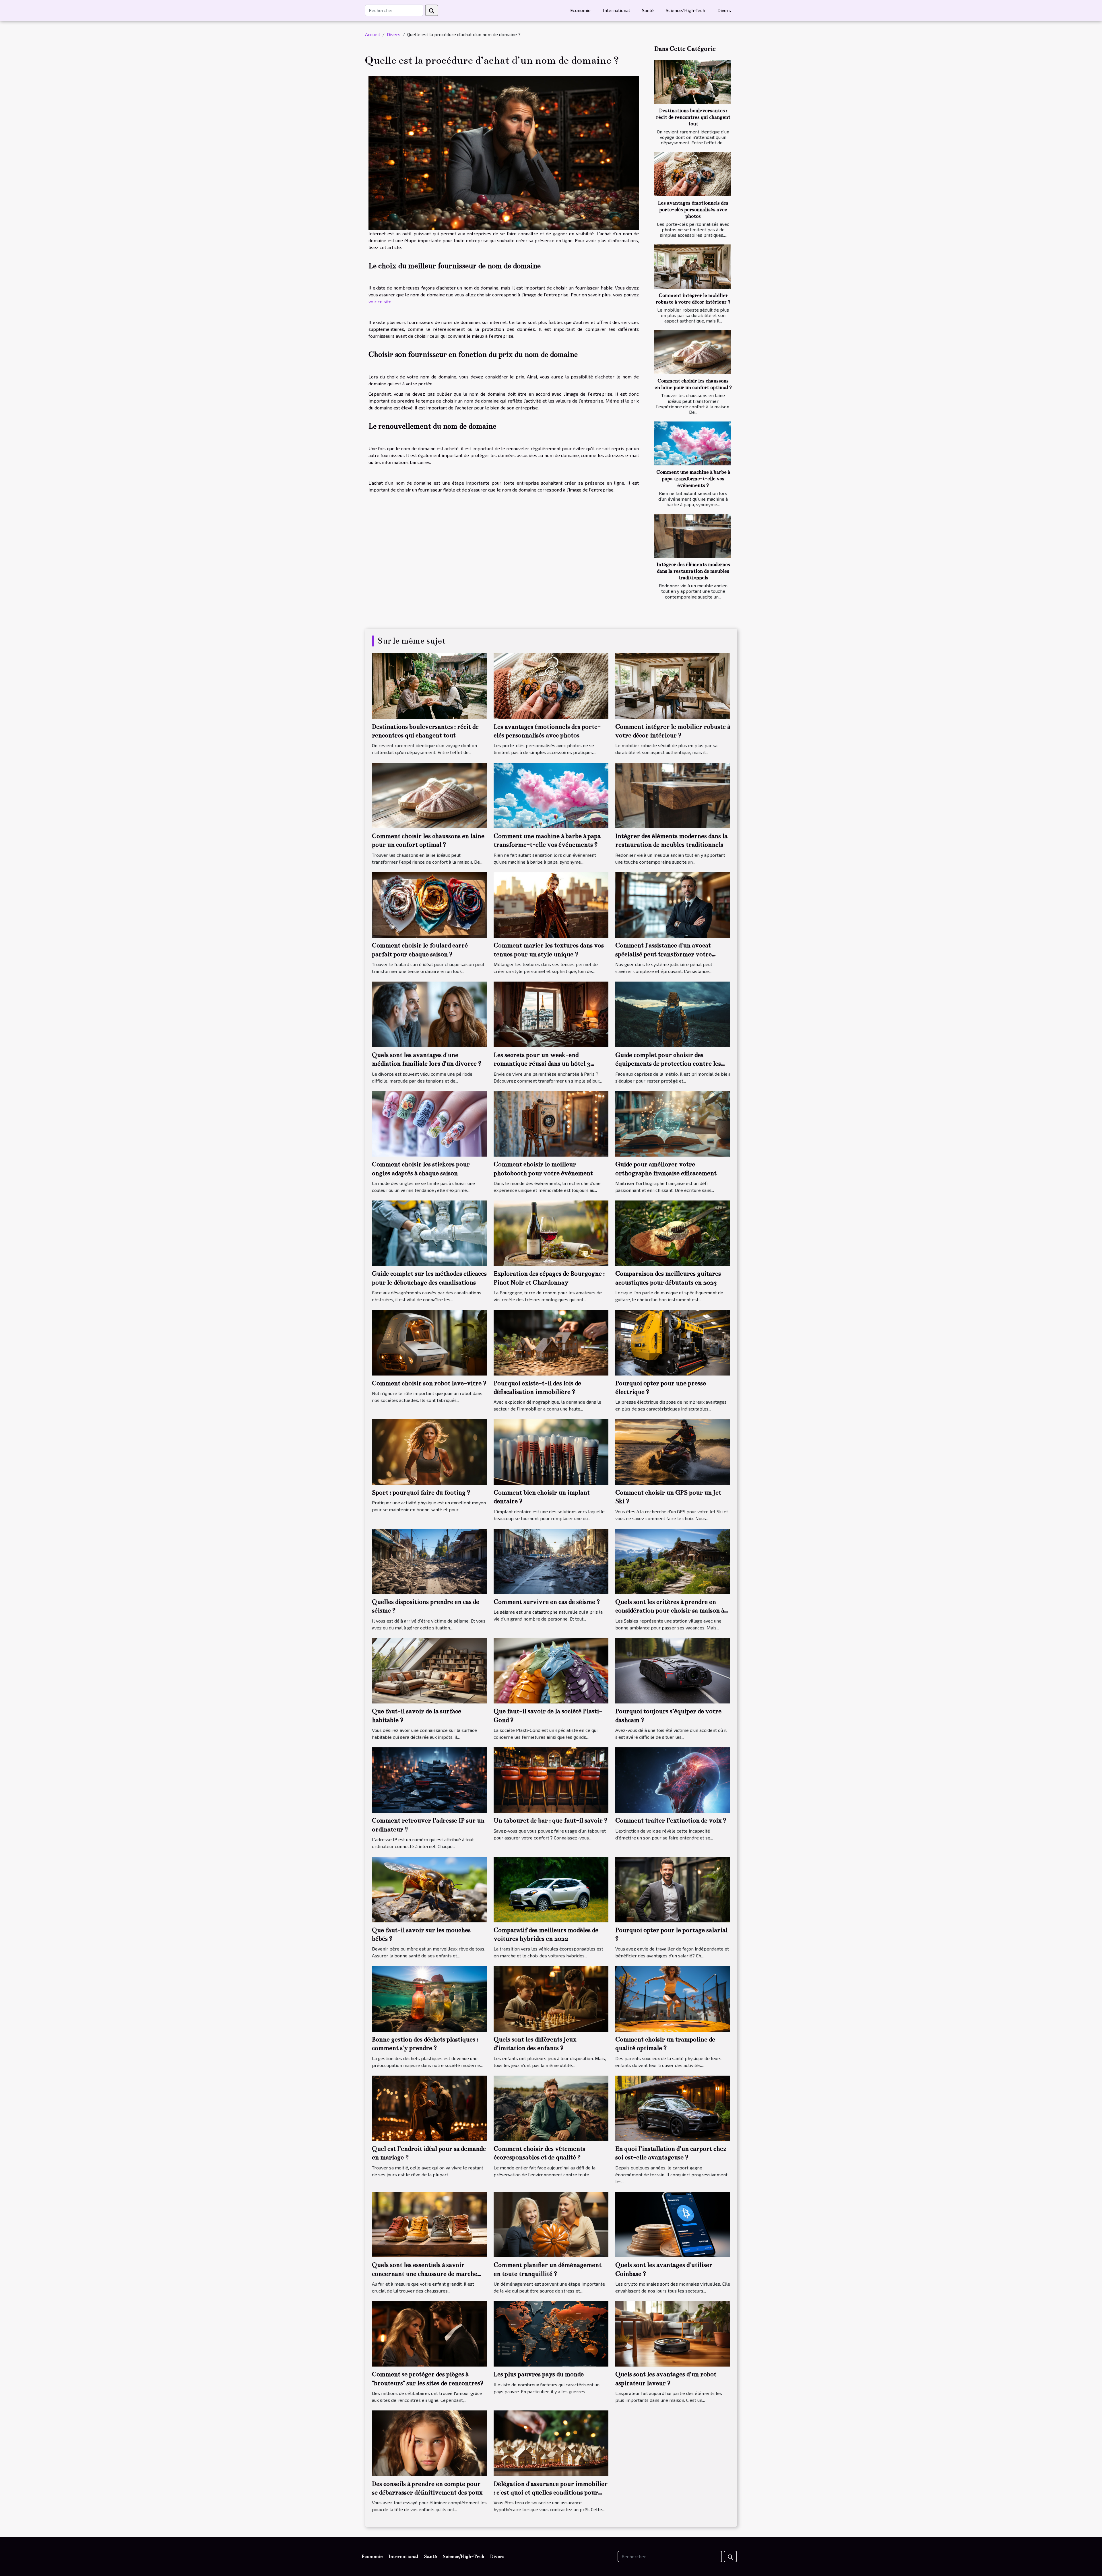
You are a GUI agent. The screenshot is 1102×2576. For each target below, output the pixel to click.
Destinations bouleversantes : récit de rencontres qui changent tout (693, 117)
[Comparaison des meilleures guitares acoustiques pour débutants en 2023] (673, 1232)
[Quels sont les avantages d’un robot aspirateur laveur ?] (673, 2333)
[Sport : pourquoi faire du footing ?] (429, 1451)
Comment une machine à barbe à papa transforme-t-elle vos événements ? (693, 479)
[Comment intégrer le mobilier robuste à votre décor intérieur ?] (693, 266)
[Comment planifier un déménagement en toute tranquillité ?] (551, 2224)
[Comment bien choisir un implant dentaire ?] (551, 1451)
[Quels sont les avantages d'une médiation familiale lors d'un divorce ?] (429, 1014)
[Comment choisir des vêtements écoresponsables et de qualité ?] (551, 2108)
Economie (580, 10)
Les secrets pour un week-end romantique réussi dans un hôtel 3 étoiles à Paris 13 (542, 1064)
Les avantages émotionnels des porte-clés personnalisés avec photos (693, 210)
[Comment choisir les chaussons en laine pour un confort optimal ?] (693, 352)
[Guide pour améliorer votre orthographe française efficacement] (673, 1123)
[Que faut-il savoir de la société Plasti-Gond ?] (551, 1670)
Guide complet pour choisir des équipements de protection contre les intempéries (668, 1064)
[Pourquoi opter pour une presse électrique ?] (673, 1342)
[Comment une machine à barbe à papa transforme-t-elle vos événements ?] (693, 443)
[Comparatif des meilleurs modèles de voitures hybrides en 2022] (551, 1889)
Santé (648, 10)
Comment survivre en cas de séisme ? (547, 1602)
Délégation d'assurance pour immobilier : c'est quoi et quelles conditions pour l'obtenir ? (551, 2493)
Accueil (372, 34)
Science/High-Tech (685, 10)
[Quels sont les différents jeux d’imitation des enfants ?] (551, 1998)
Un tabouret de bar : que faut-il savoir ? (551, 1820)
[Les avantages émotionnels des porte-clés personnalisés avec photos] (693, 174)
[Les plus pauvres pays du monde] (551, 2333)
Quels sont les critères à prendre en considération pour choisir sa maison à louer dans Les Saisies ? (670, 1611)
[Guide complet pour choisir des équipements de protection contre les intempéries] (673, 1014)
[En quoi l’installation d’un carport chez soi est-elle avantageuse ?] (673, 2108)
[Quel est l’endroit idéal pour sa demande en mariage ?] (429, 2108)
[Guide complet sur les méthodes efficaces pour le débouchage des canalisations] (429, 1232)
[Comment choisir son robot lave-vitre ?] (429, 1342)
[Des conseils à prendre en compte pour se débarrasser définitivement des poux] (429, 2442)
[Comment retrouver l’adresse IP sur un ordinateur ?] (429, 1779)
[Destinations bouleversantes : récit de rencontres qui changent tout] (693, 82)
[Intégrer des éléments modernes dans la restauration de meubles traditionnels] (693, 536)
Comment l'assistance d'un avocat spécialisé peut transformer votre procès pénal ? (663, 954)
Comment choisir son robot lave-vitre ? (429, 1383)
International (616, 10)
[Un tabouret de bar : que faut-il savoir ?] (551, 1779)
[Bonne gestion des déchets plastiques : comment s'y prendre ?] (429, 1998)
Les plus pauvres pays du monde (539, 2374)
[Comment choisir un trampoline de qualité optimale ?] (673, 1998)
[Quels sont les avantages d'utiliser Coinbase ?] (673, 2224)
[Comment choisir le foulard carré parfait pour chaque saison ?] (429, 904)
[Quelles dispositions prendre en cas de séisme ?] (429, 1561)
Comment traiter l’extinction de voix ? (671, 1820)
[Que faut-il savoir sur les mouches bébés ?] (429, 1889)
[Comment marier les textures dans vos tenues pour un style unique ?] (551, 904)
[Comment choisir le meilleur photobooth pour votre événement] (551, 1123)
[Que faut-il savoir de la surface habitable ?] (429, 1670)
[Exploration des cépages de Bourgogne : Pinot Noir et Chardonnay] (551, 1232)
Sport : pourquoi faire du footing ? (421, 1492)
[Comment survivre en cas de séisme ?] (551, 1561)
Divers (724, 10)
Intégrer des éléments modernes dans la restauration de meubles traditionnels (693, 571)
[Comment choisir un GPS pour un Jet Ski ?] (673, 1451)
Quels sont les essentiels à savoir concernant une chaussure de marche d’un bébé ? (425, 2274)
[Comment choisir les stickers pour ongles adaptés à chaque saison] (429, 1123)
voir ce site (380, 301)
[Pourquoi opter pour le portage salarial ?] (673, 1889)
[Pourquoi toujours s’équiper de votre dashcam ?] (673, 1670)
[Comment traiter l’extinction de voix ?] (673, 1779)
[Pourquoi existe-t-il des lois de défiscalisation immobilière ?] (551, 1342)
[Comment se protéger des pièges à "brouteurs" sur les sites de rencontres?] (429, 2333)
